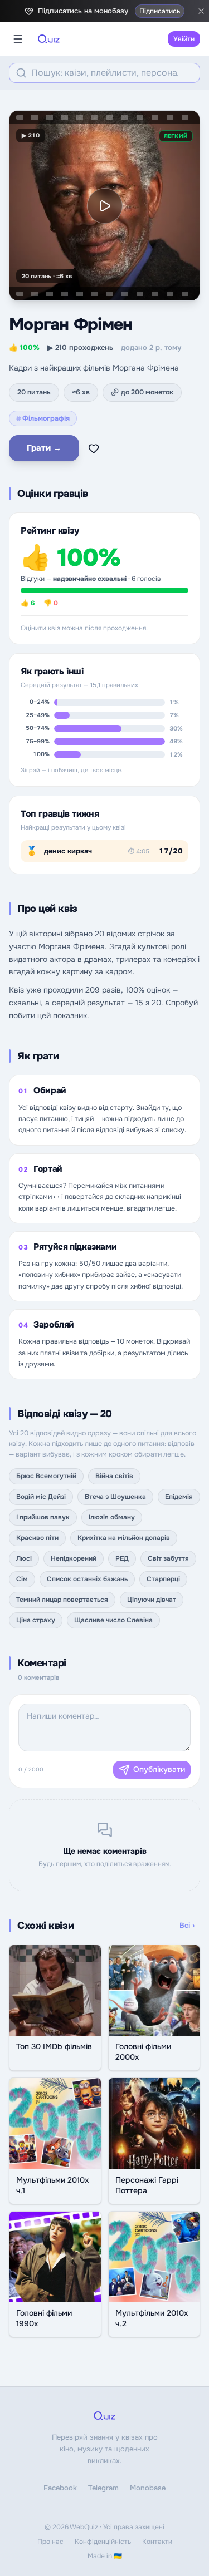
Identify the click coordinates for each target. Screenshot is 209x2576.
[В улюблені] (94, 448)
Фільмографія (43, 418)
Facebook (60, 2488)
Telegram (103, 2488)
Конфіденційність (103, 2542)
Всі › (187, 1925)
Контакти (157, 2542)
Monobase (148, 2488)
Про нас (50, 2542)
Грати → (44, 448)
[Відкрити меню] (18, 39)
